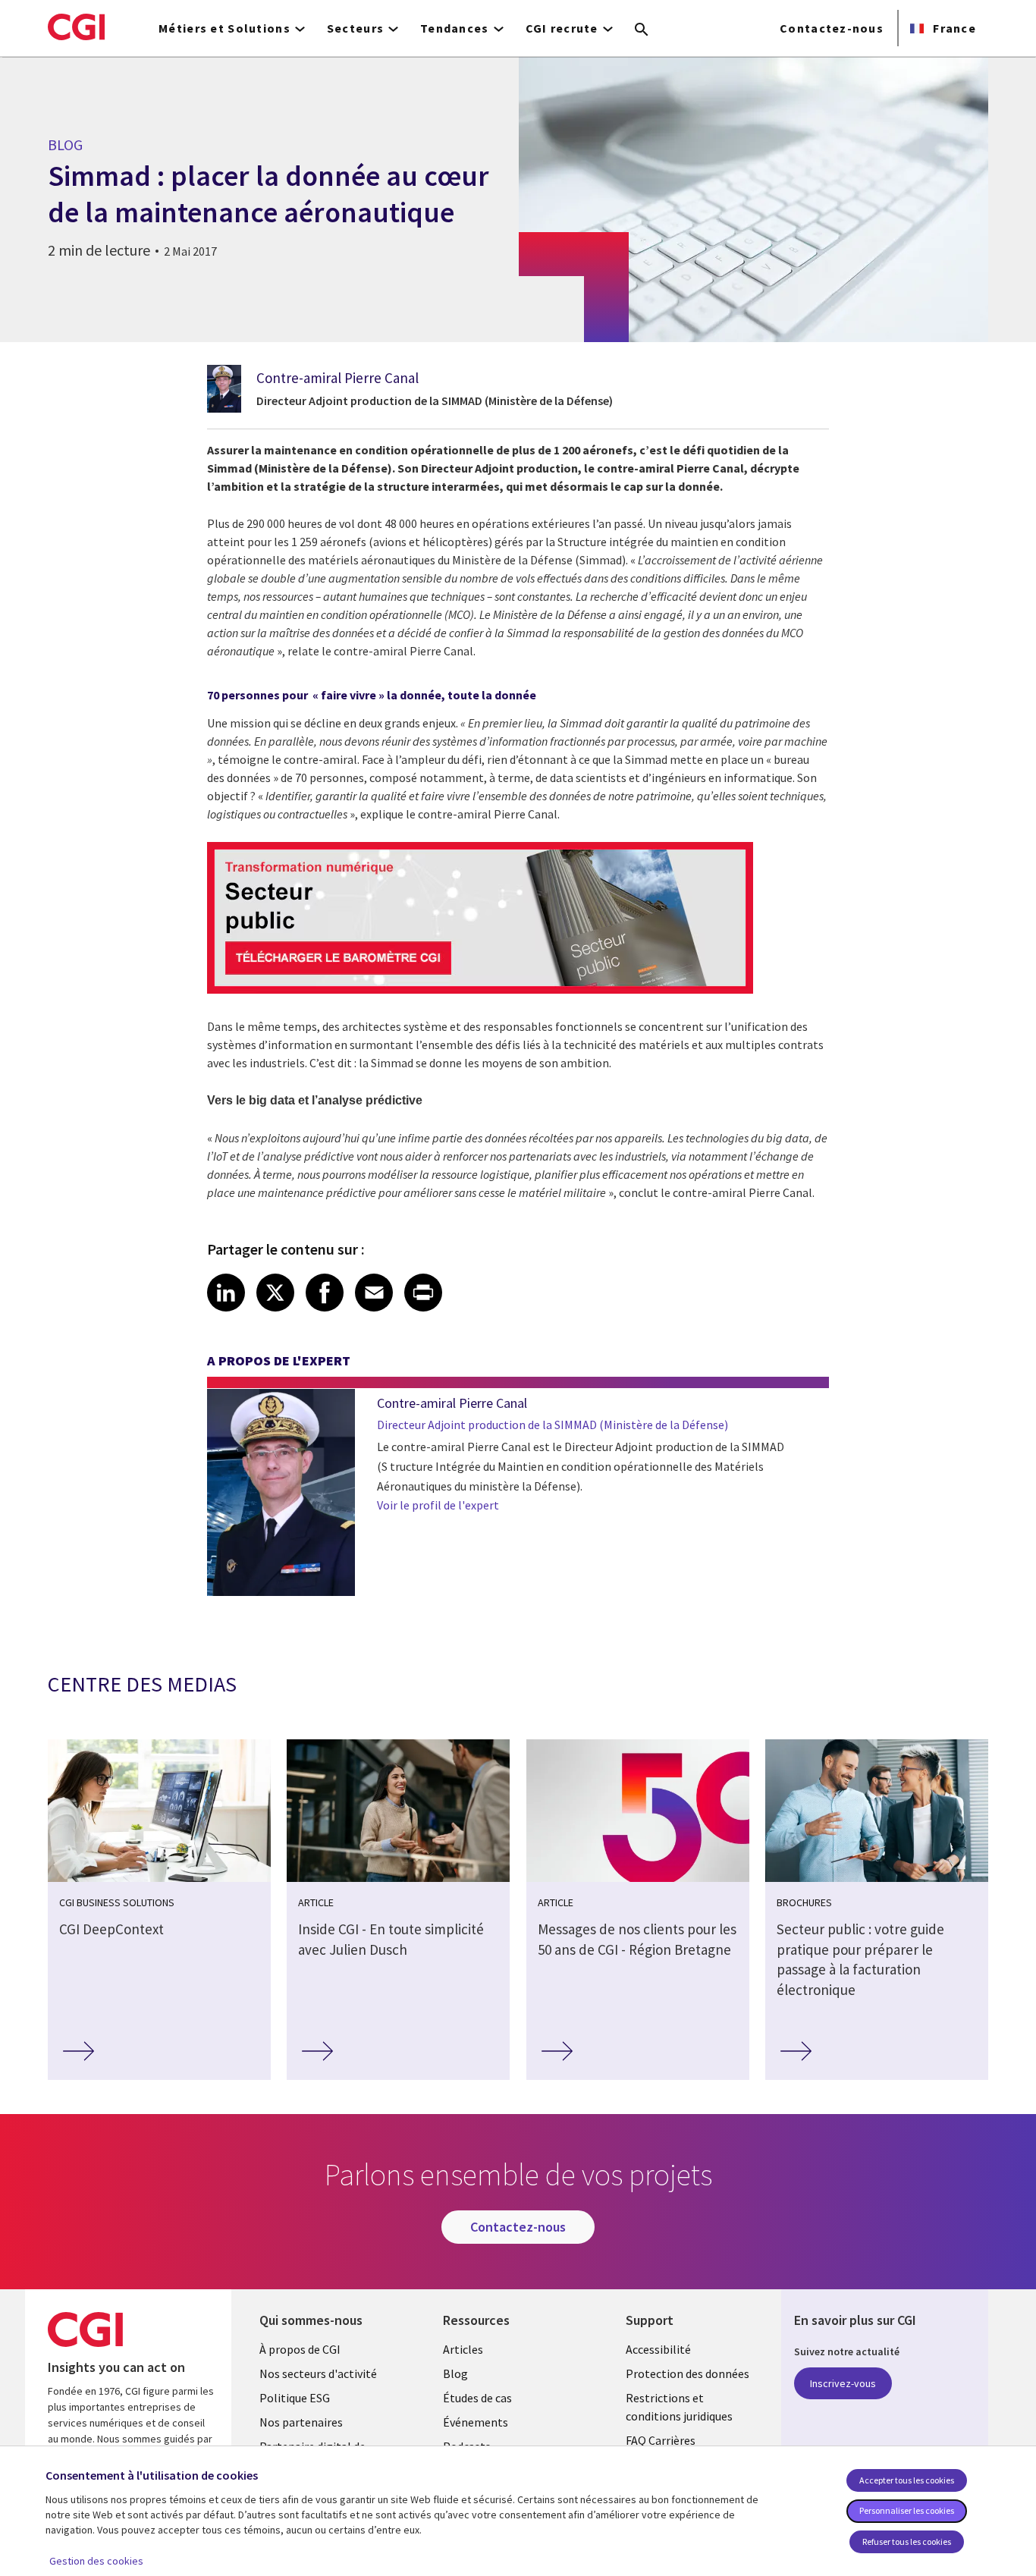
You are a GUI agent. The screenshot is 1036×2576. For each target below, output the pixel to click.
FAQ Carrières (661, 2440)
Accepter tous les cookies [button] (907, 2480)
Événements (476, 2422)
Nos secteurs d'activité (318, 2373)
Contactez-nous (832, 28)
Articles (463, 2349)
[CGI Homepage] (76, 27)
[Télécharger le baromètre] (480, 989)
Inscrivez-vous (843, 2383)
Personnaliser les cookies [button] (907, 2510)
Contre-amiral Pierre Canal (337, 378)
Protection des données (688, 2373)
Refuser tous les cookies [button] (907, 2541)
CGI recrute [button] (562, 28)
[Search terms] (642, 30)
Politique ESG (295, 2398)
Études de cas (477, 2398)
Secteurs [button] (355, 28)
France (953, 28)
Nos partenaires (301, 2422)
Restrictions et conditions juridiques (679, 2407)
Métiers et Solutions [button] (224, 28)
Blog (455, 2373)
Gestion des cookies (96, 2561)
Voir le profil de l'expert (438, 1505)
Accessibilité (658, 2349)
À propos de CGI (300, 2349)
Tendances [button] (455, 28)
